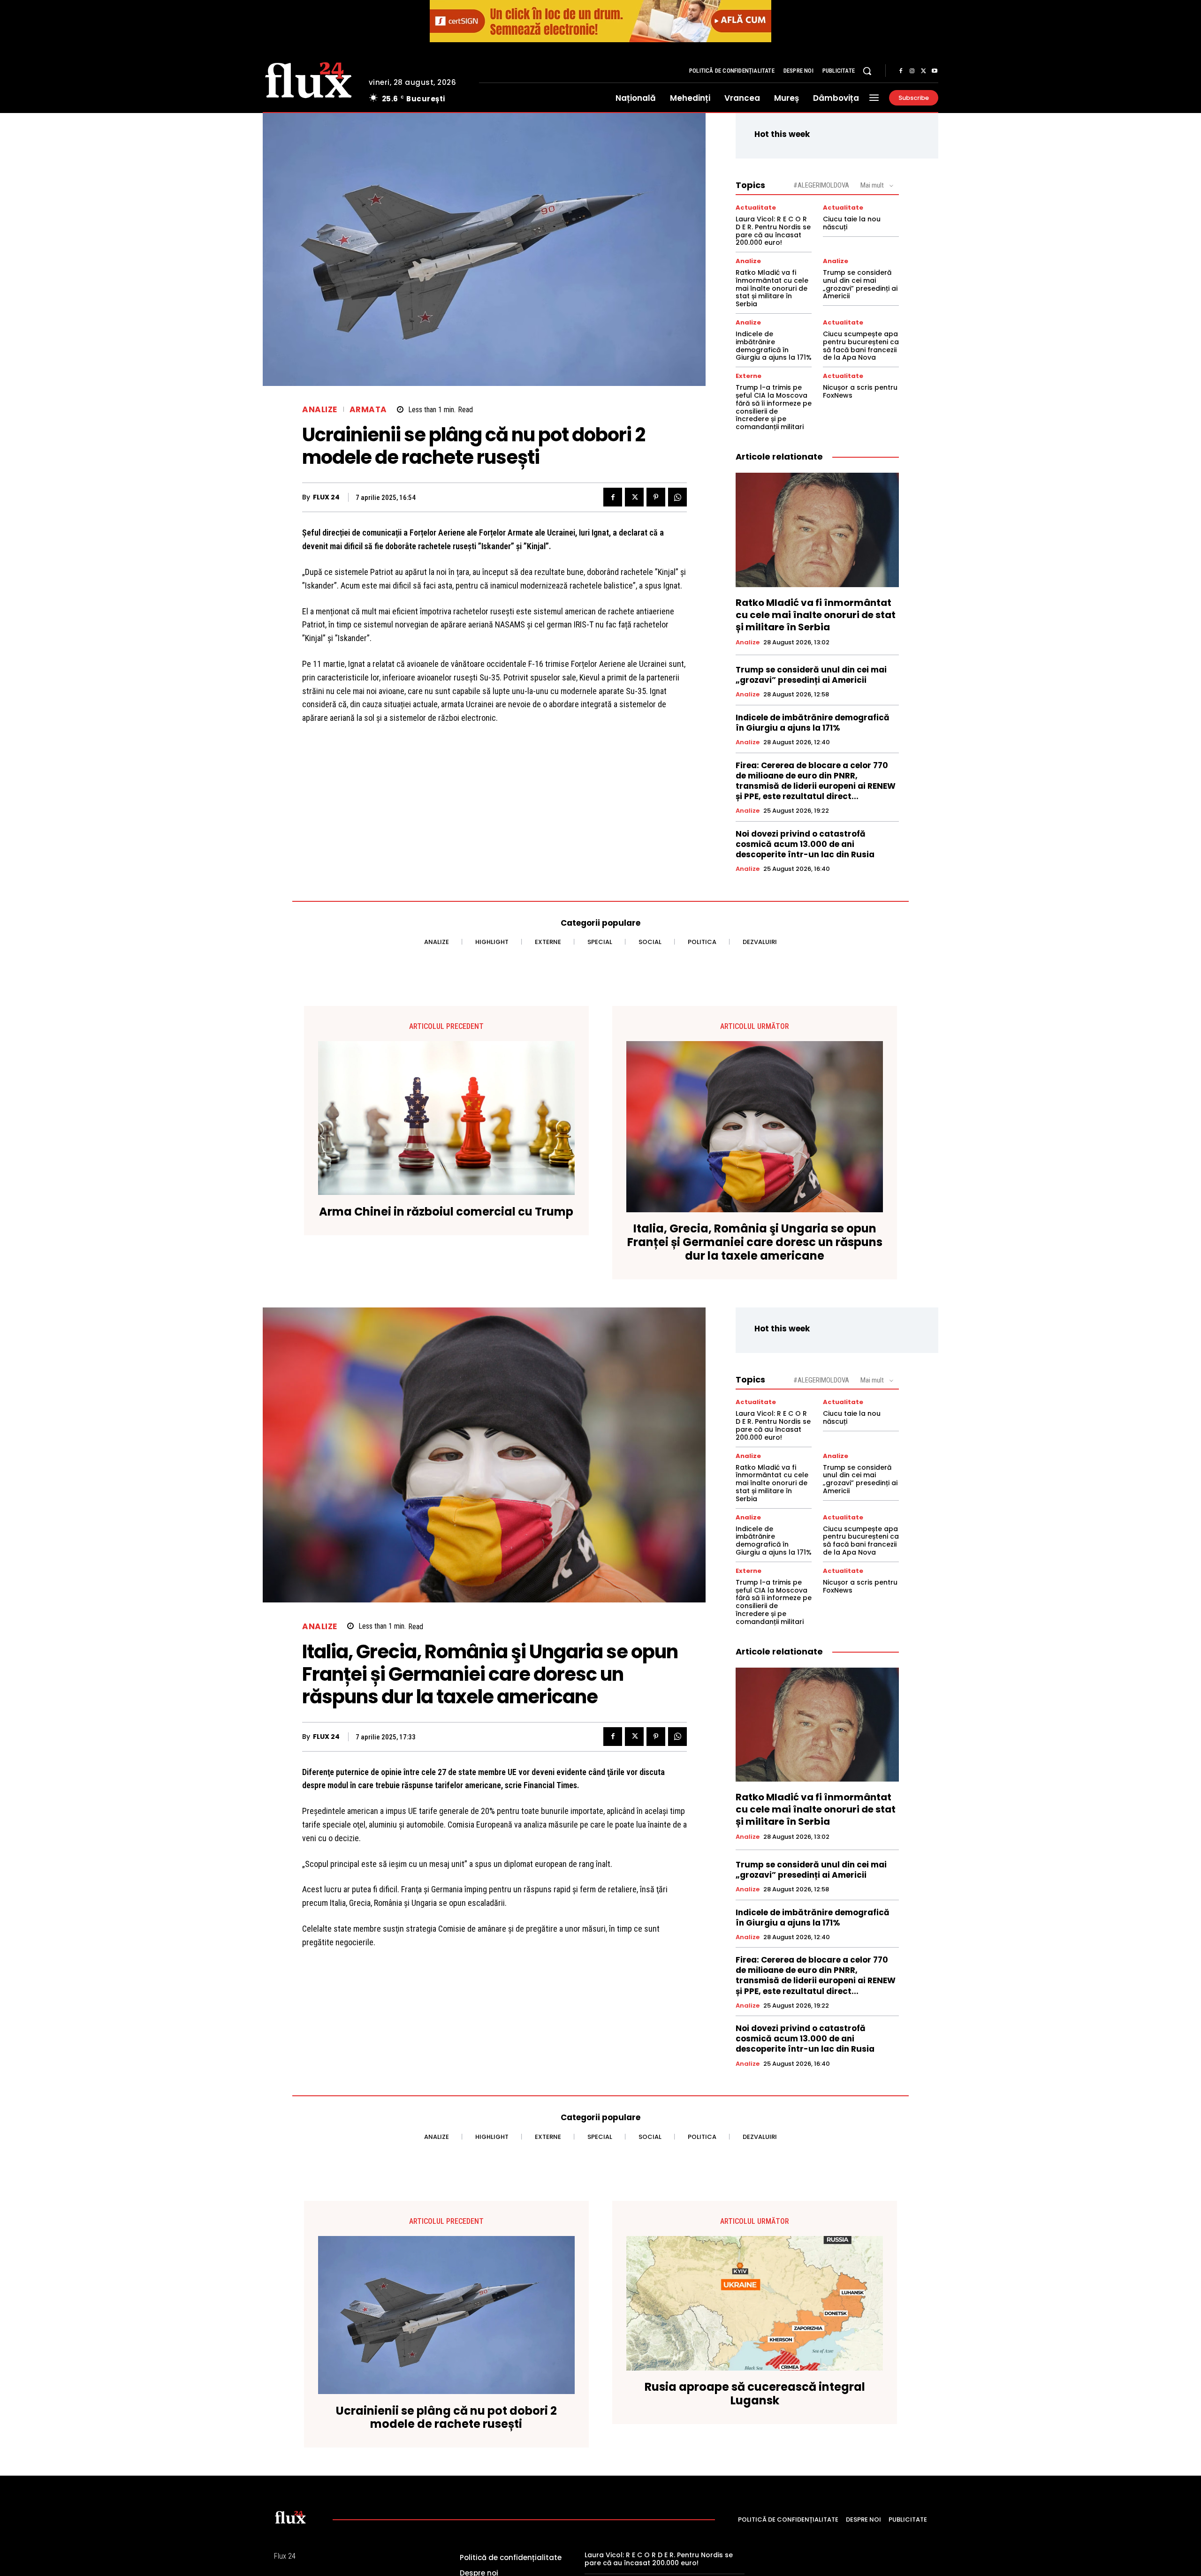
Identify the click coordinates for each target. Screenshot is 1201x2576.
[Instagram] (912, 71)
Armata (368, 410)
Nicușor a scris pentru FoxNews (860, 391)
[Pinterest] (656, 497)
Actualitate (756, 208)
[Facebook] (901, 71)
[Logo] (308, 79)
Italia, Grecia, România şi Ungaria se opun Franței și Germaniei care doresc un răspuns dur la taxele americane (755, 1242)
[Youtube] (935, 71)
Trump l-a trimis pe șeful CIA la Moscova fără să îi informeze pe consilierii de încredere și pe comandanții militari (774, 407)
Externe (749, 376)
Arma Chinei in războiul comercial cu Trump (446, 1212)
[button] (867, 71)
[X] (923, 71)
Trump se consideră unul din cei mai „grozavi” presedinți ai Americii (860, 284)
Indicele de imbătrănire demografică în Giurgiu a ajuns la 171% (774, 346)
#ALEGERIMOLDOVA (821, 185)
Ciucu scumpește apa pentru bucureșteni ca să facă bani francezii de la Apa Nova (861, 346)
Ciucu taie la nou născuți (852, 223)
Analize (320, 410)
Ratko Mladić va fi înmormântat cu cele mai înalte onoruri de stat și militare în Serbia (772, 288)
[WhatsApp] (677, 497)
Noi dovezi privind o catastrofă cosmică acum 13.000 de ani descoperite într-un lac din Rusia (805, 844)
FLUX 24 (326, 497)
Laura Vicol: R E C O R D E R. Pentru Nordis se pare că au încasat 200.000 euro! (773, 231)
